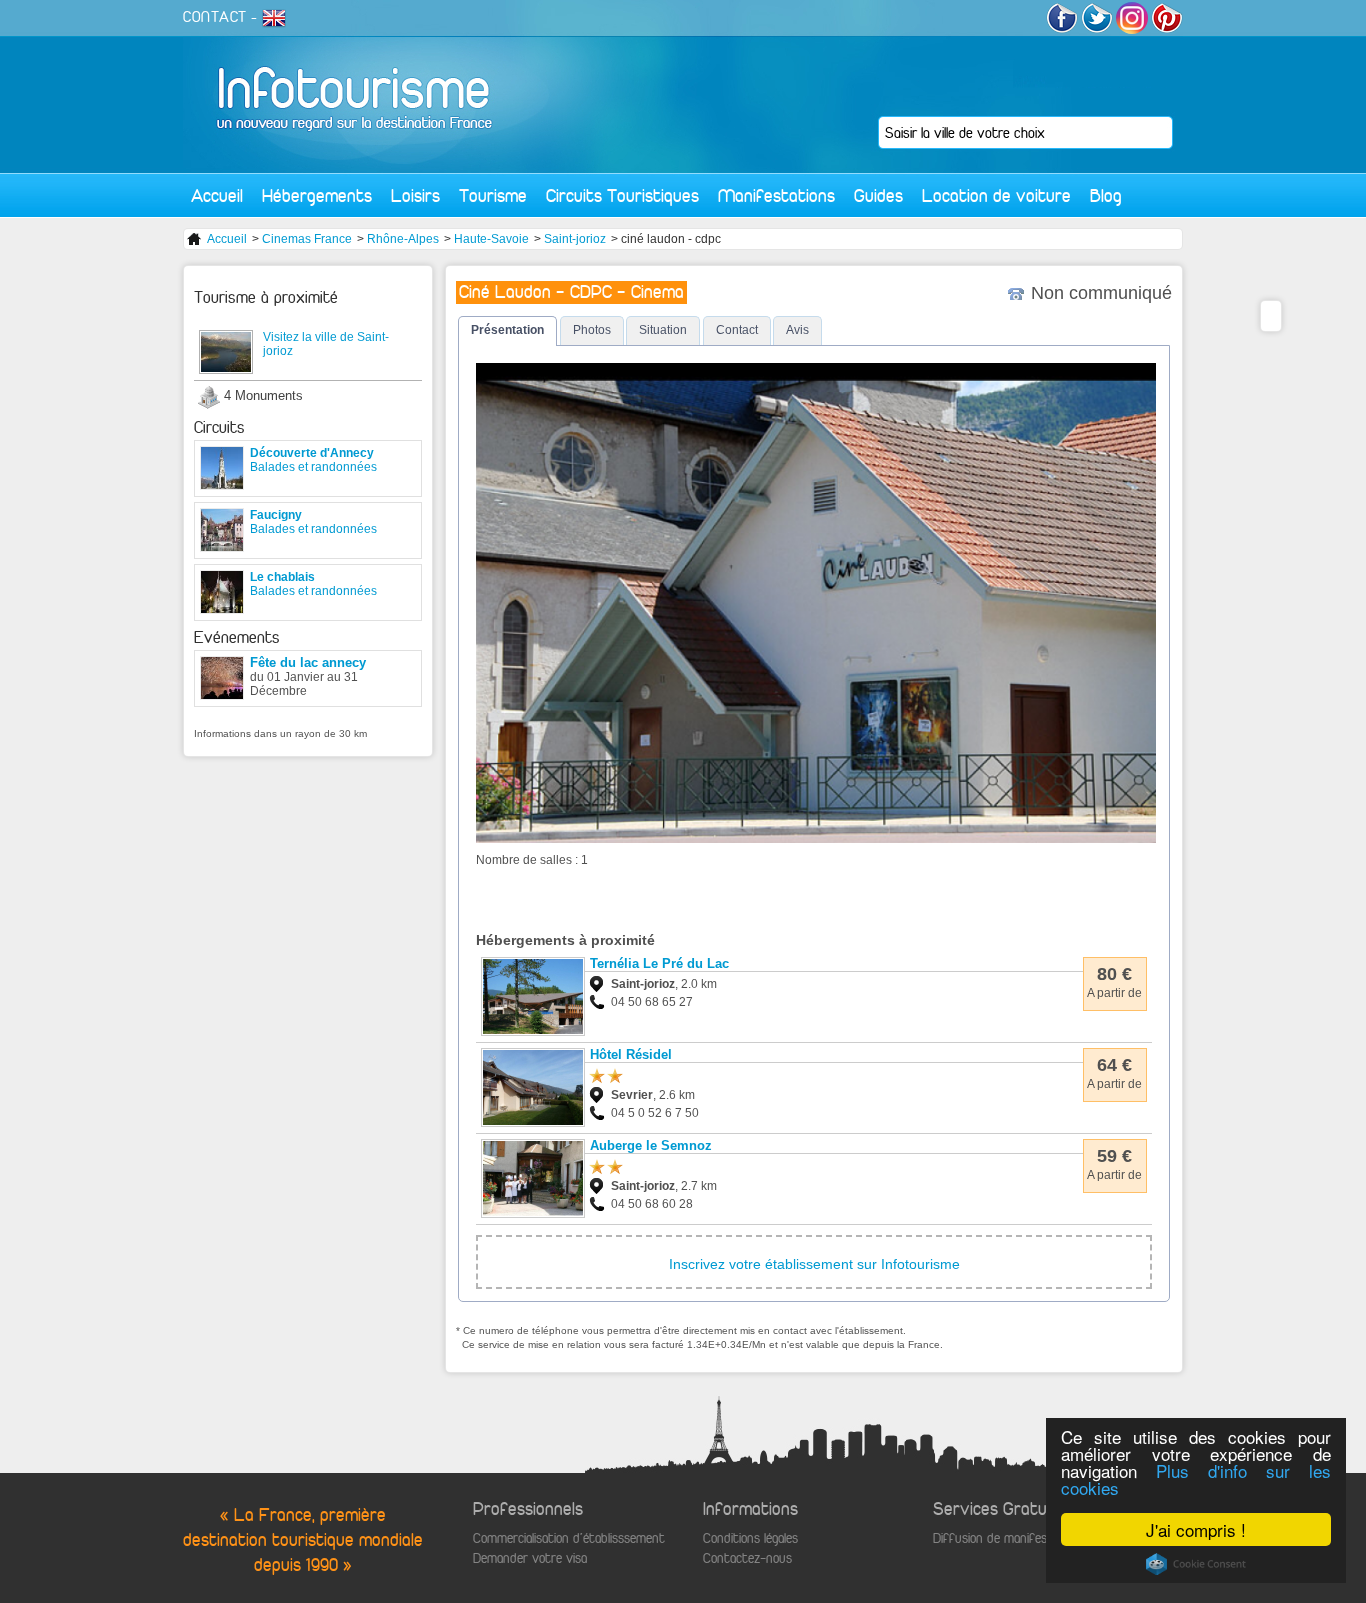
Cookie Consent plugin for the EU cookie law (1196, 1564)
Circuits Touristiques (622, 195)
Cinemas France (307, 239)
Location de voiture (996, 195)
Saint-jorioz (575, 239)
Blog (1106, 195)
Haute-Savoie (491, 239)
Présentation (507, 330)
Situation (663, 330)
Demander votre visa (530, 1558)
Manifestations (776, 195)
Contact (737, 330)
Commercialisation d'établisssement (569, 1538)
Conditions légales (750, 1538)
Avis (797, 330)
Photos (592, 330)
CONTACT (215, 17)
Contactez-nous (747, 1558)
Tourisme (493, 195)
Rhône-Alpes (403, 239)
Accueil (217, 195)
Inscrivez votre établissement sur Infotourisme (814, 1264)
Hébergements (317, 195)
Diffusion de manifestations (1009, 1538)
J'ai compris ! (1196, 1529)
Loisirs (415, 195)
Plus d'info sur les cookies (1196, 1479)
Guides (878, 195)
